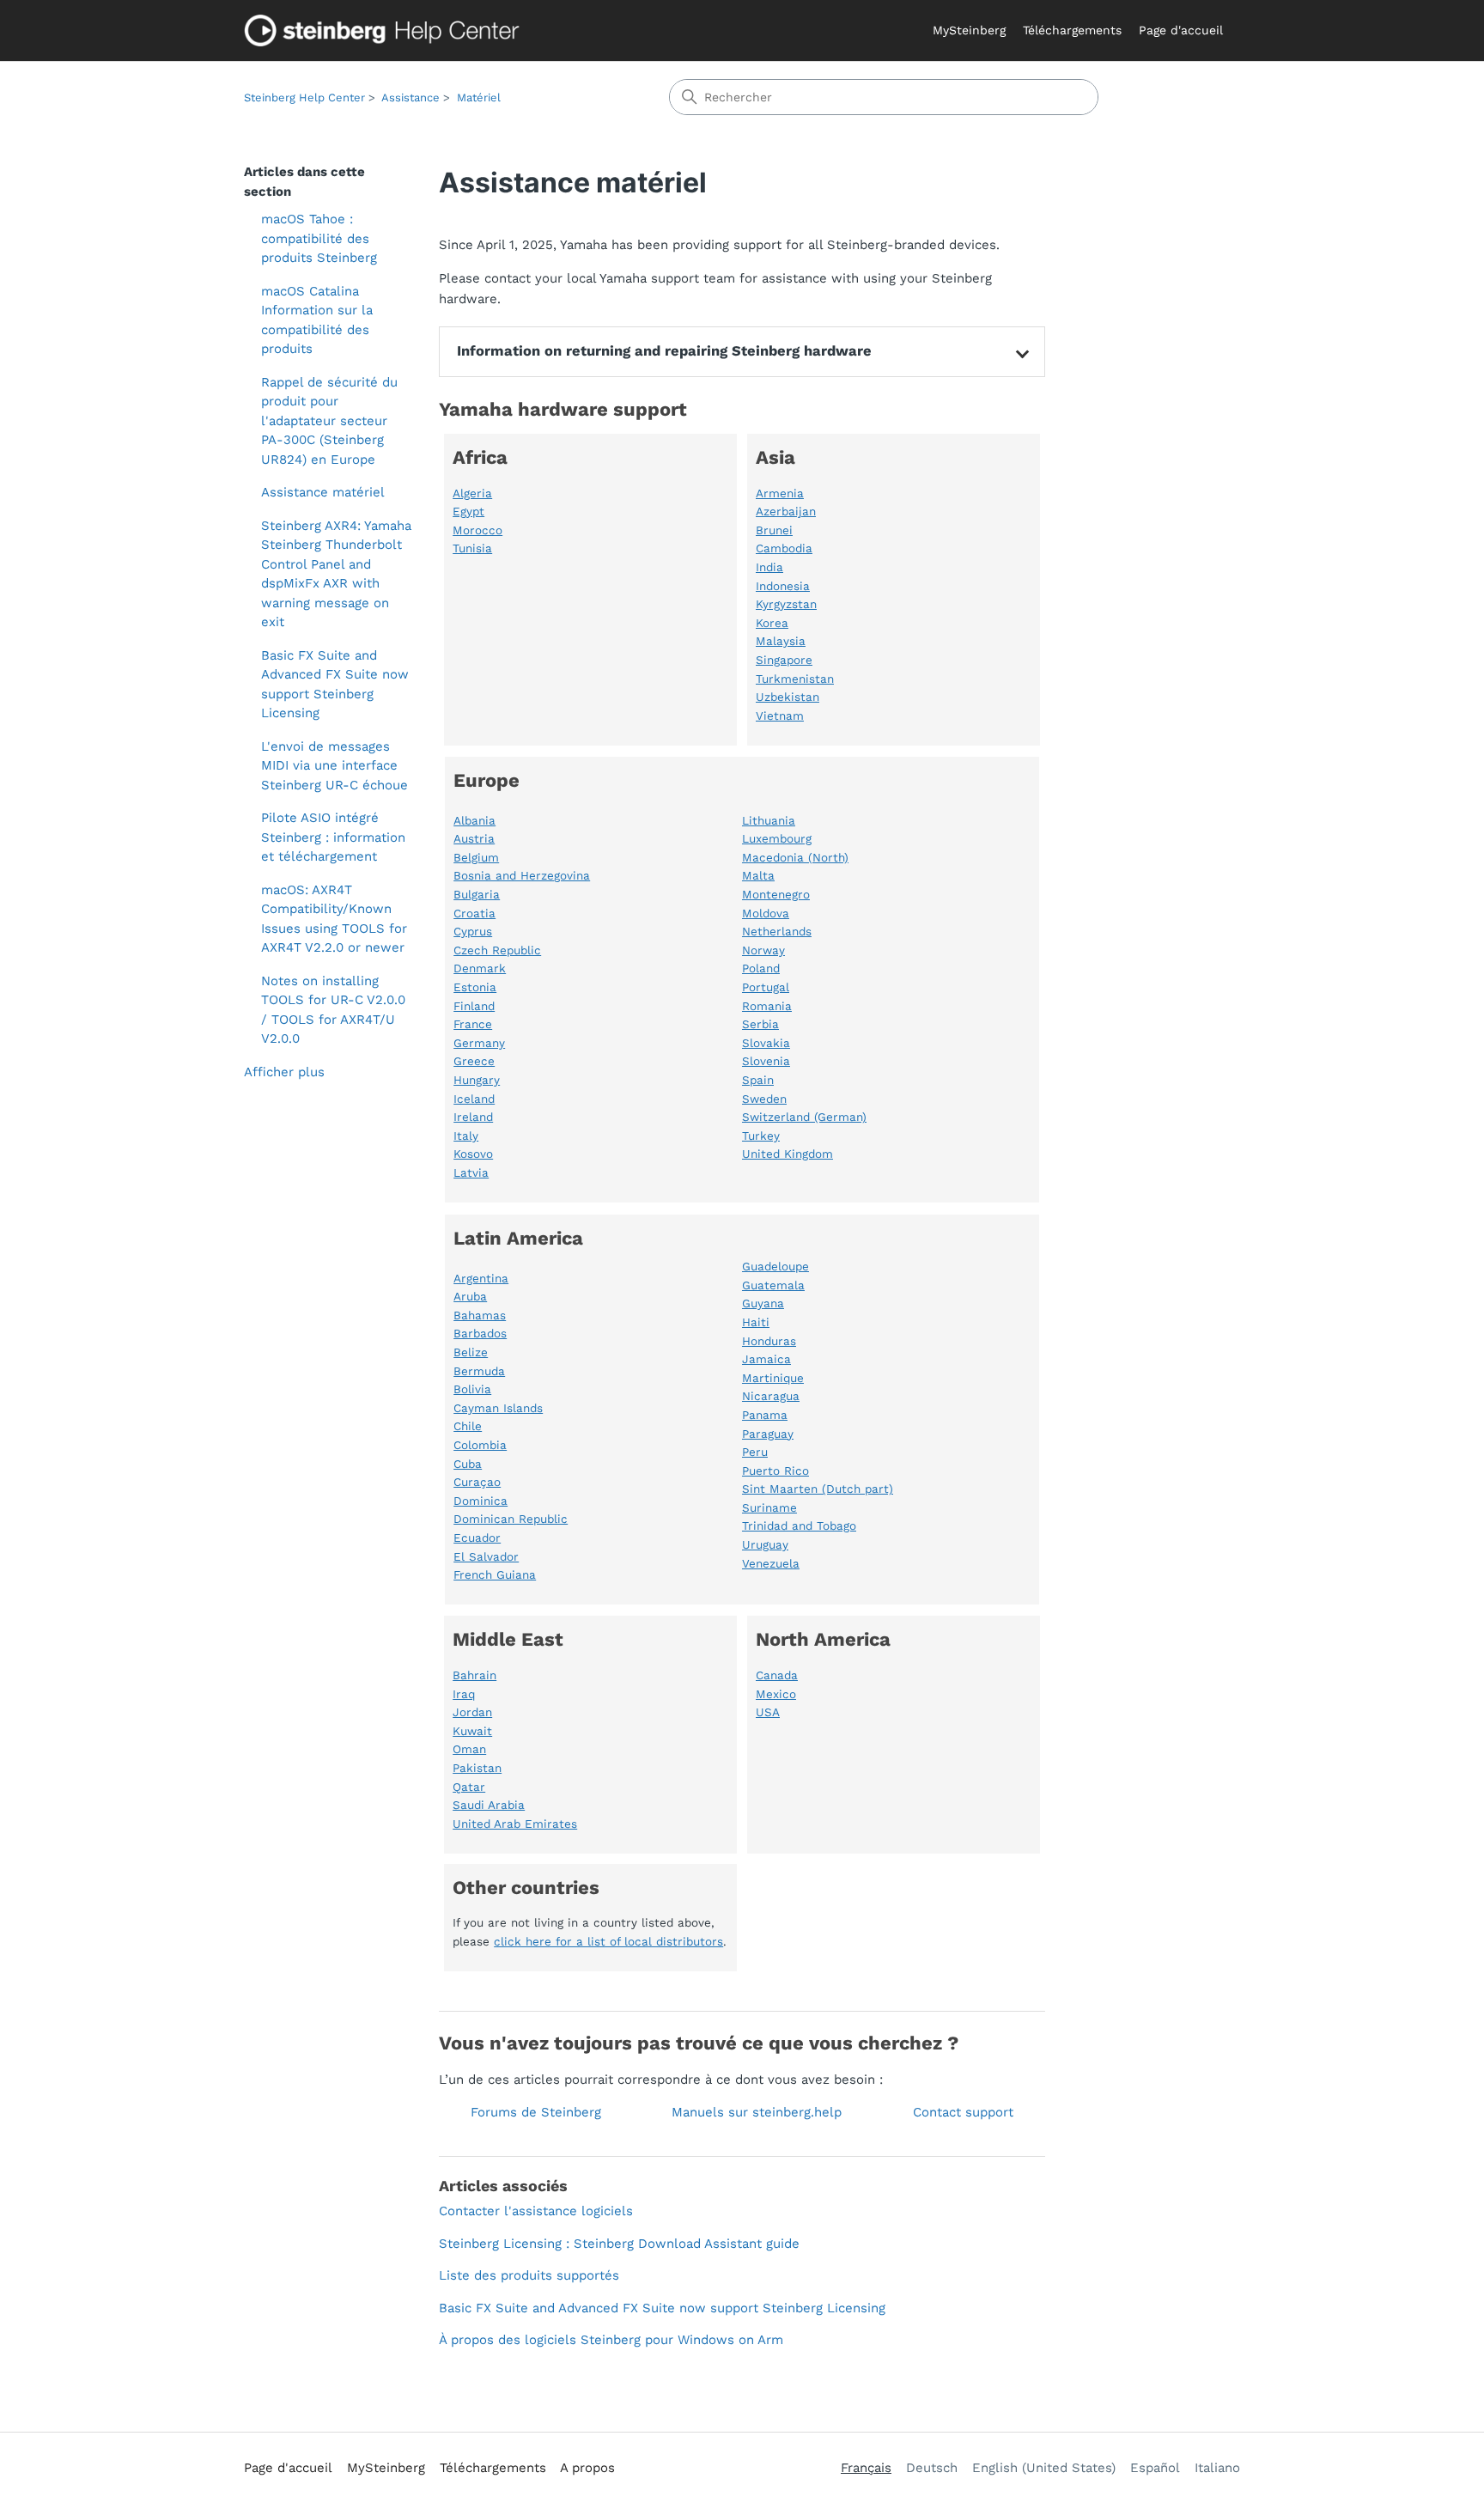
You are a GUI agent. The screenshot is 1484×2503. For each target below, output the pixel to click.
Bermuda (479, 1371)
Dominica (480, 1501)
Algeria (472, 493)
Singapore (784, 660)
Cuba (468, 1464)
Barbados (480, 1333)
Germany (479, 1043)
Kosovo (473, 1154)
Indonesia (783, 586)
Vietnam (780, 716)
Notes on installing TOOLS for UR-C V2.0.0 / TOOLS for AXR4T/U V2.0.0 (333, 1010)
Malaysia (781, 641)
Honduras (769, 1341)
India (769, 567)
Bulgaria (477, 894)
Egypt (468, 511)
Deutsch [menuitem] (932, 2468)
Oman (469, 1749)
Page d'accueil (1181, 30)
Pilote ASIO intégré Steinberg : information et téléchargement (333, 837)
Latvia (471, 1172)
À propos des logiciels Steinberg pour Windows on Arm (611, 2340)
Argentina (481, 1278)
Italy (466, 1136)
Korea (772, 623)
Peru (755, 1452)
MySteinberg (969, 30)
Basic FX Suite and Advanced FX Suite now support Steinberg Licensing (335, 685)
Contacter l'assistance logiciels (536, 2211)
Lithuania (769, 820)
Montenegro (776, 894)
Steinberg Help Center (304, 97)
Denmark (480, 968)
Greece (474, 1061)
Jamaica (766, 1359)
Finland (474, 1006)
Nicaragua (771, 1396)
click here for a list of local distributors (608, 1941)
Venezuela (771, 1563)
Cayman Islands (498, 1408)
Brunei (774, 530)
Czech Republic (497, 950)
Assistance (411, 97)
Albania (474, 820)
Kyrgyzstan (786, 604)
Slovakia (766, 1043)
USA (768, 1712)
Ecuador (477, 1538)
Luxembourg (777, 838)
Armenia (780, 493)
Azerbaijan (786, 511)
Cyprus (473, 931)
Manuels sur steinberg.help (757, 2112)
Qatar (469, 1787)
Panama (765, 1415)
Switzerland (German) (804, 1117)
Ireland (473, 1117)
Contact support (963, 2112)
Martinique (773, 1378)
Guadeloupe (775, 1266)
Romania (767, 1006)
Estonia (475, 987)
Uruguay (765, 1544)
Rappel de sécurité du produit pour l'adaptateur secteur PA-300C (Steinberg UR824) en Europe (329, 421)
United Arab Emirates (515, 1824)
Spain (758, 1080)
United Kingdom (788, 1154)
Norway (763, 950)
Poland (761, 968)
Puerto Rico (775, 1471)
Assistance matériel (323, 492)
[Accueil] (386, 30)
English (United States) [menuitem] (1044, 2468)
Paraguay (768, 1434)
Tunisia (472, 548)
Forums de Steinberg (536, 2112)
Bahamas (480, 1315)
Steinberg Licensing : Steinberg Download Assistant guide (619, 2244)
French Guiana (495, 1574)
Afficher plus (284, 1072)
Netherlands (777, 931)
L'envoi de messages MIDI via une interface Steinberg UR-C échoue (335, 766)
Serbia (760, 1024)
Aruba (470, 1296)
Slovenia (766, 1061)
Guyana (763, 1303)
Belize (471, 1352)
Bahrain (474, 1675)
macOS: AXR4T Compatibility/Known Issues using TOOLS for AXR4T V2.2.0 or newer (334, 919)
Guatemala (773, 1285)
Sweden (764, 1099)
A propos (587, 2468)
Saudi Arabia (489, 1805)
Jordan (472, 1712)
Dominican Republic (511, 1519)
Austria (474, 838)
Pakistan (477, 1768)
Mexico (776, 1694)
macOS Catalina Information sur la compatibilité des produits (317, 320)
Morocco (477, 530)
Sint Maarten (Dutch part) (818, 1489)
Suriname (769, 1507)
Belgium (476, 857)
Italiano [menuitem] (1217, 2468)
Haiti (756, 1322)
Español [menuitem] (1155, 2468)
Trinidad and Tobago (799, 1526)
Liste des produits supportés (529, 2275)
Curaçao (477, 1482)
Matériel (479, 97)
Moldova (766, 913)
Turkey (761, 1136)
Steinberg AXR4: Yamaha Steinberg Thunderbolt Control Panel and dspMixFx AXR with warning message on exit (336, 574)
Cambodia (784, 548)
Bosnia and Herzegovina (522, 875)
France (473, 1024)
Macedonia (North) (795, 857)
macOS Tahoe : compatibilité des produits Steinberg (319, 238)
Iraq (464, 1694)
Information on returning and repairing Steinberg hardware (664, 351)
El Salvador (486, 1556)
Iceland (474, 1099)
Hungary (477, 1080)
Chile (468, 1426)
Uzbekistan (788, 697)
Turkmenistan (795, 679)
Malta (758, 875)
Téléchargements (1072, 30)
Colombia (480, 1445)
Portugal (766, 987)
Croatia (474, 913)
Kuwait (472, 1731)
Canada (777, 1675)
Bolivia (472, 1389)
